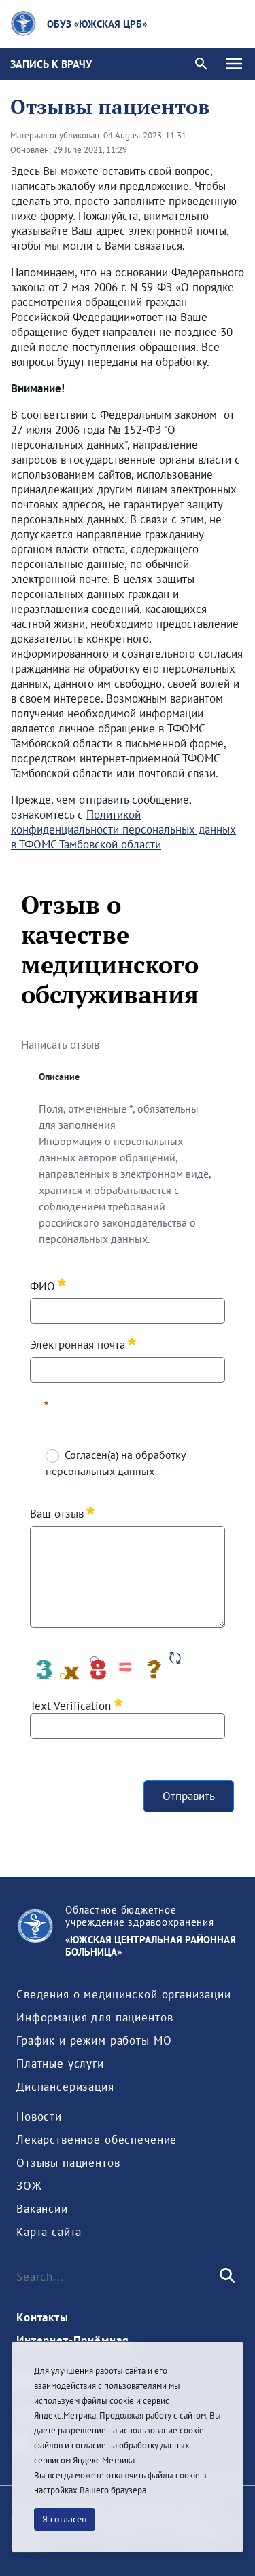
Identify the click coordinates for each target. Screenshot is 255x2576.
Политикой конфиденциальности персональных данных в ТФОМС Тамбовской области (123, 829)
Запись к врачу (51, 64)
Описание (59, 1077)
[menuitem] (124, 1994)
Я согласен (65, 2519)
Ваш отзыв (57, 1513)
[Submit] (226, 2277)
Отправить (189, 1796)
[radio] (51, 1455)
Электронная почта (78, 1344)
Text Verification (72, 1705)
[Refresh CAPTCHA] (175, 1658)
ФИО (42, 1285)
